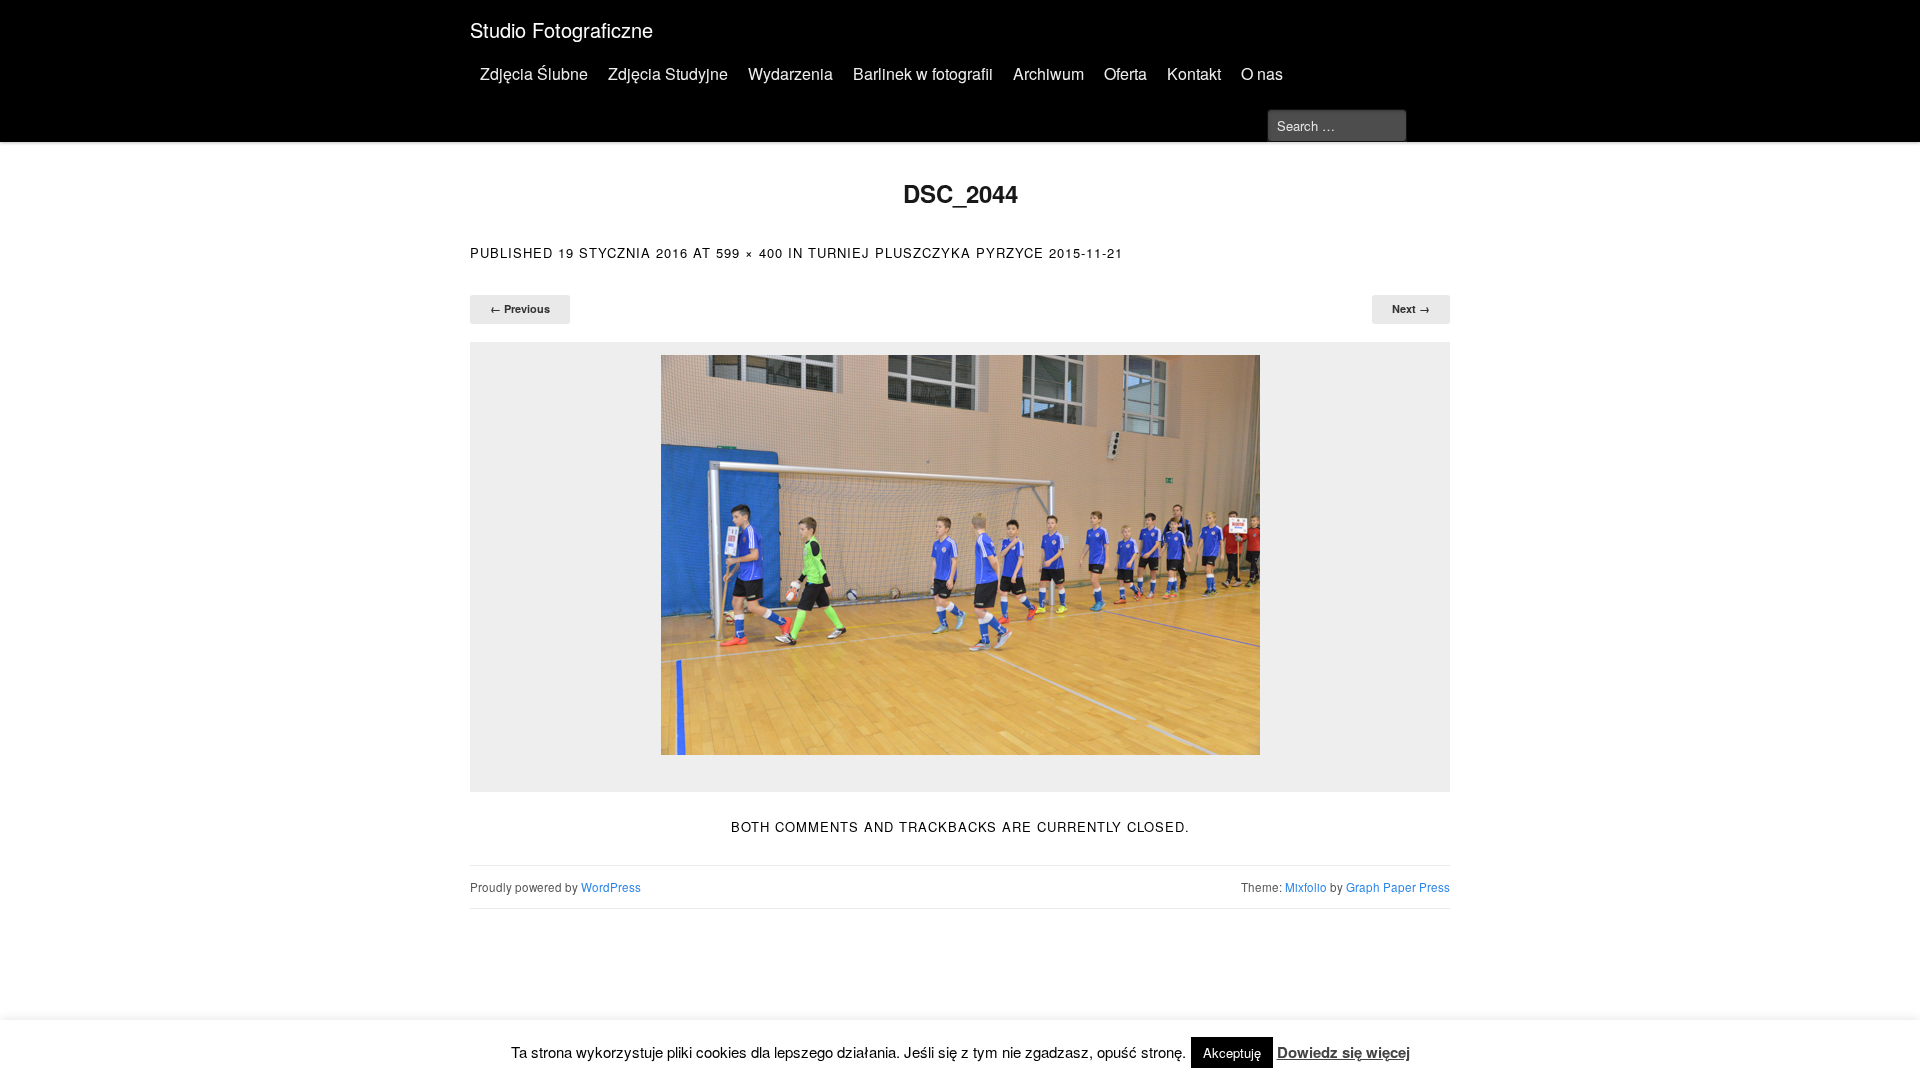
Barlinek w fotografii (923, 73)
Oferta (1125, 73)
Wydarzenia (790, 73)
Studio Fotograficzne (561, 29)
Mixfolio (1306, 887)
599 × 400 (749, 252)
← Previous (520, 308)
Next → (1411, 308)
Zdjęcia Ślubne (534, 73)
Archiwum (1048, 73)
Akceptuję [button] (1232, 1052)
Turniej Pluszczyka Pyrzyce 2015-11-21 (965, 252)
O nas (1262, 73)
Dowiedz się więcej (1343, 1052)
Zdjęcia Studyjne (668, 73)
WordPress (611, 887)
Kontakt (1194, 73)
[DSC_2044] (960, 555)
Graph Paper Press (1398, 887)
